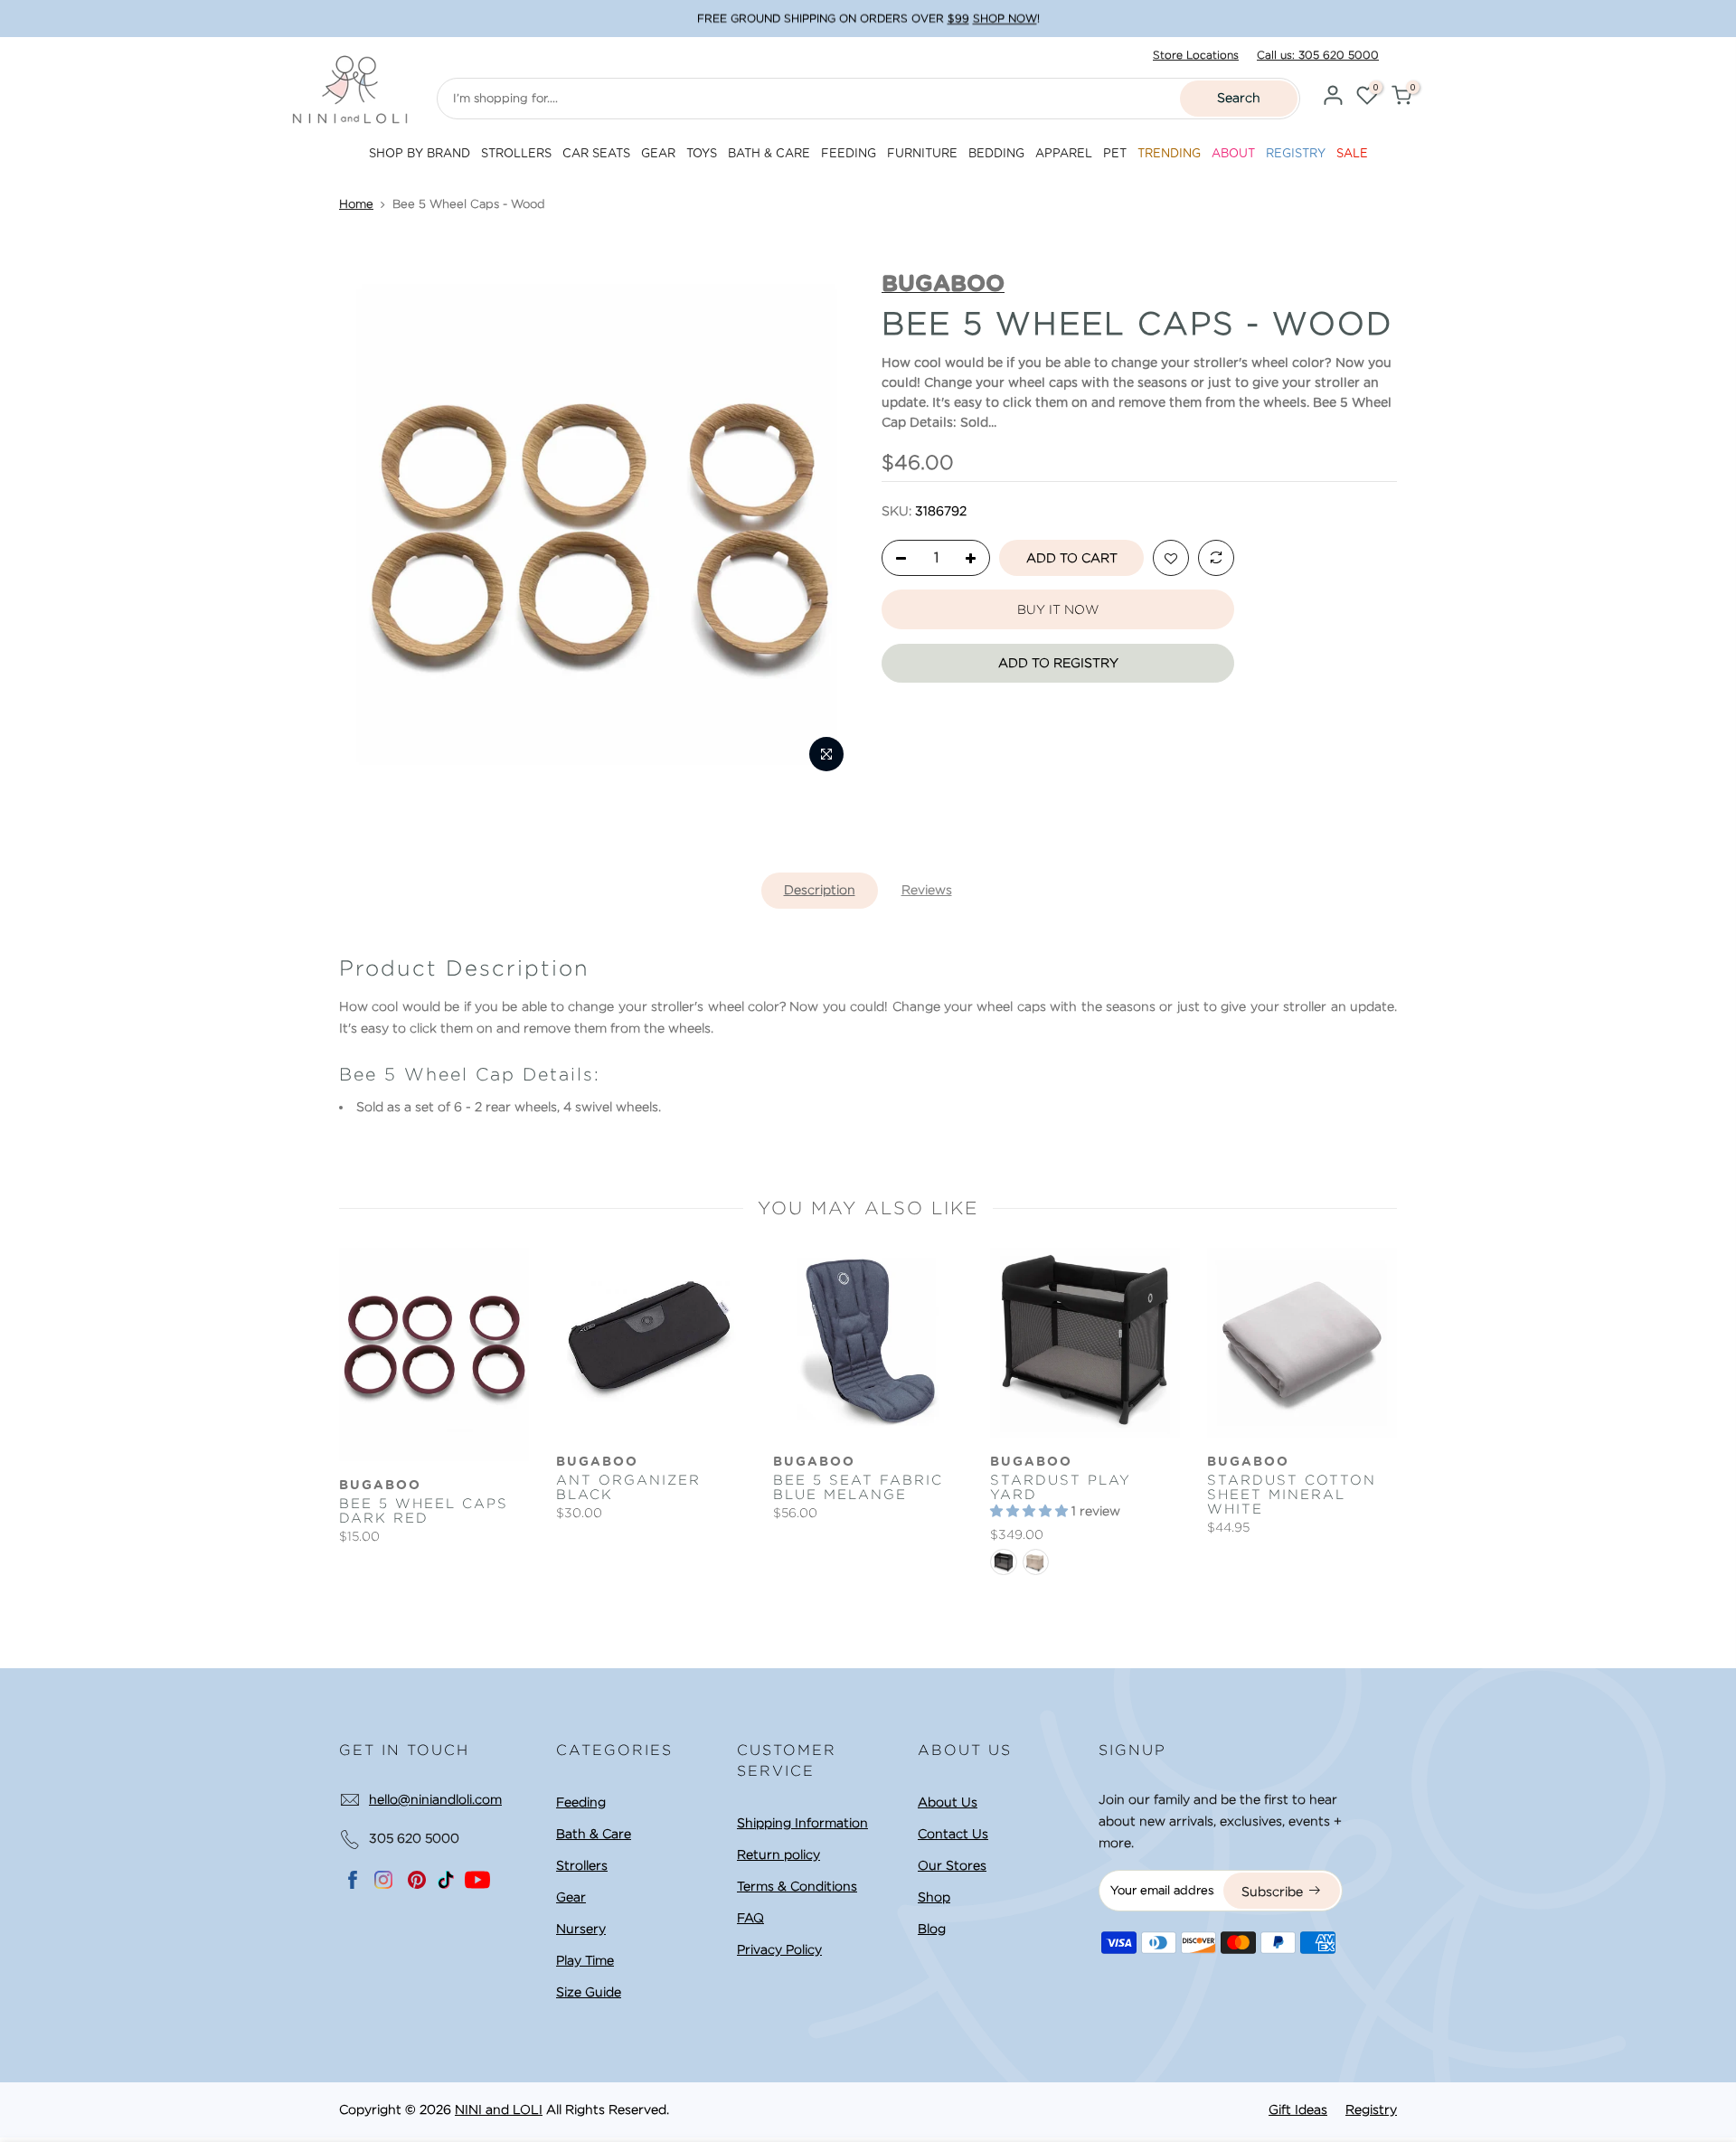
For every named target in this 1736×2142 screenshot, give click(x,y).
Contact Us (953, 1834)
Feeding (581, 1802)
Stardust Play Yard (1061, 1487)
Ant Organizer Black (628, 1487)
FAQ (750, 1918)
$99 (958, 19)
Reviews (927, 890)
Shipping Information (802, 1823)
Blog (932, 1929)
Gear (571, 1897)
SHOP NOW (1005, 19)
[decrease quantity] (896, 559)
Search (1239, 98)
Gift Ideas (1298, 2109)
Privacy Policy (779, 1949)
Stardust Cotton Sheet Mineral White (1292, 1495)
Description (820, 890)
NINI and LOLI (499, 2109)
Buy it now (1058, 609)
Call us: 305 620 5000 (1318, 55)
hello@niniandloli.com (435, 1799)
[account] (1333, 98)
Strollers (582, 1865)
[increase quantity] (976, 559)
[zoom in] (826, 754)
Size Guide (589, 1992)
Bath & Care (594, 1834)
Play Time (585, 1960)
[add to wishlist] (1171, 559)
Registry (1371, 2109)
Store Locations (1196, 55)
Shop (934, 1897)
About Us (948, 1802)
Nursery (581, 1929)
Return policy (778, 1854)
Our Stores (952, 1865)
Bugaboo (380, 1486)
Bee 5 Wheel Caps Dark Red (424, 1511)
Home (356, 204)
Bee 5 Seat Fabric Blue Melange (858, 1487)
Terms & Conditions (797, 1886)
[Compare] (1216, 559)
